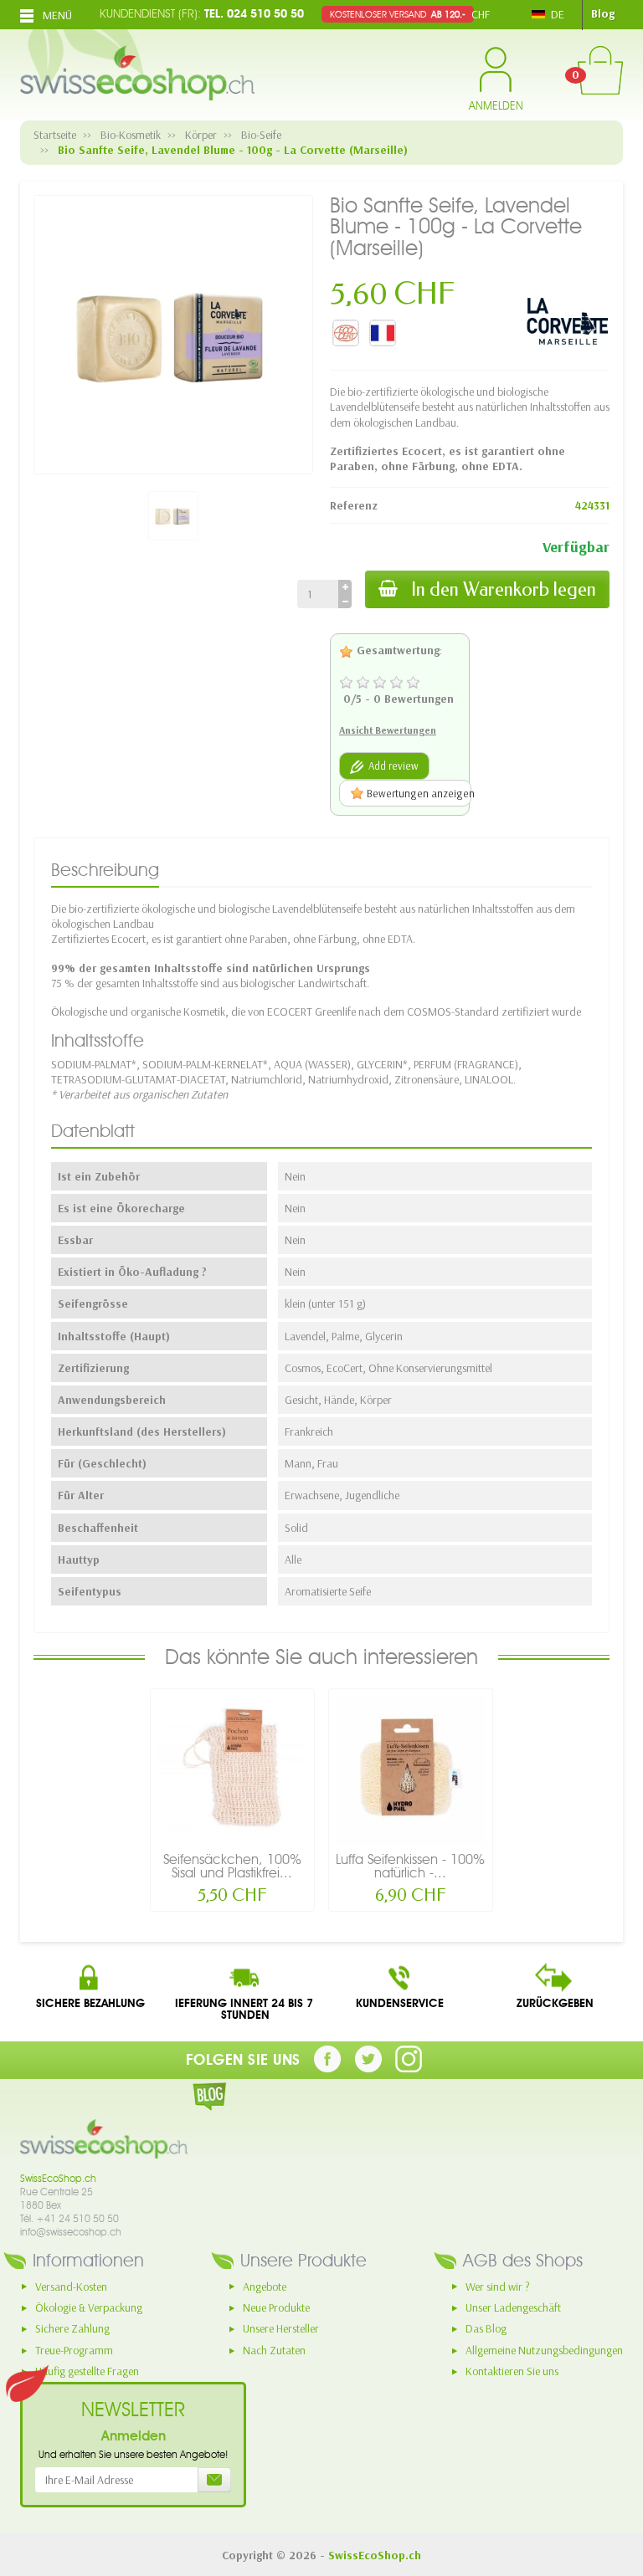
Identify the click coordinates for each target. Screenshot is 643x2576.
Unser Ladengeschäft (513, 2307)
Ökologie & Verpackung (89, 2307)
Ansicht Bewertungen (388, 730)
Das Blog (486, 2328)
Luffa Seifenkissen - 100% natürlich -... (410, 1866)
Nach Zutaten (274, 2350)
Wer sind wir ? (498, 2287)
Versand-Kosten (71, 2287)
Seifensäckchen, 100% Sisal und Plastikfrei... (232, 1866)
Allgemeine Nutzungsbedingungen (544, 2350)
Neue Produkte (276, 2307)
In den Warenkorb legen (504, 589)
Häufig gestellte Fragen (87, 2371)
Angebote (265, 2287)
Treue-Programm (74, 2350)
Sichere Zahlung (72, 2328)
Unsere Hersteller (281, 2328)
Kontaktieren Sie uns (512, 2371)
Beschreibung (105, 870)
